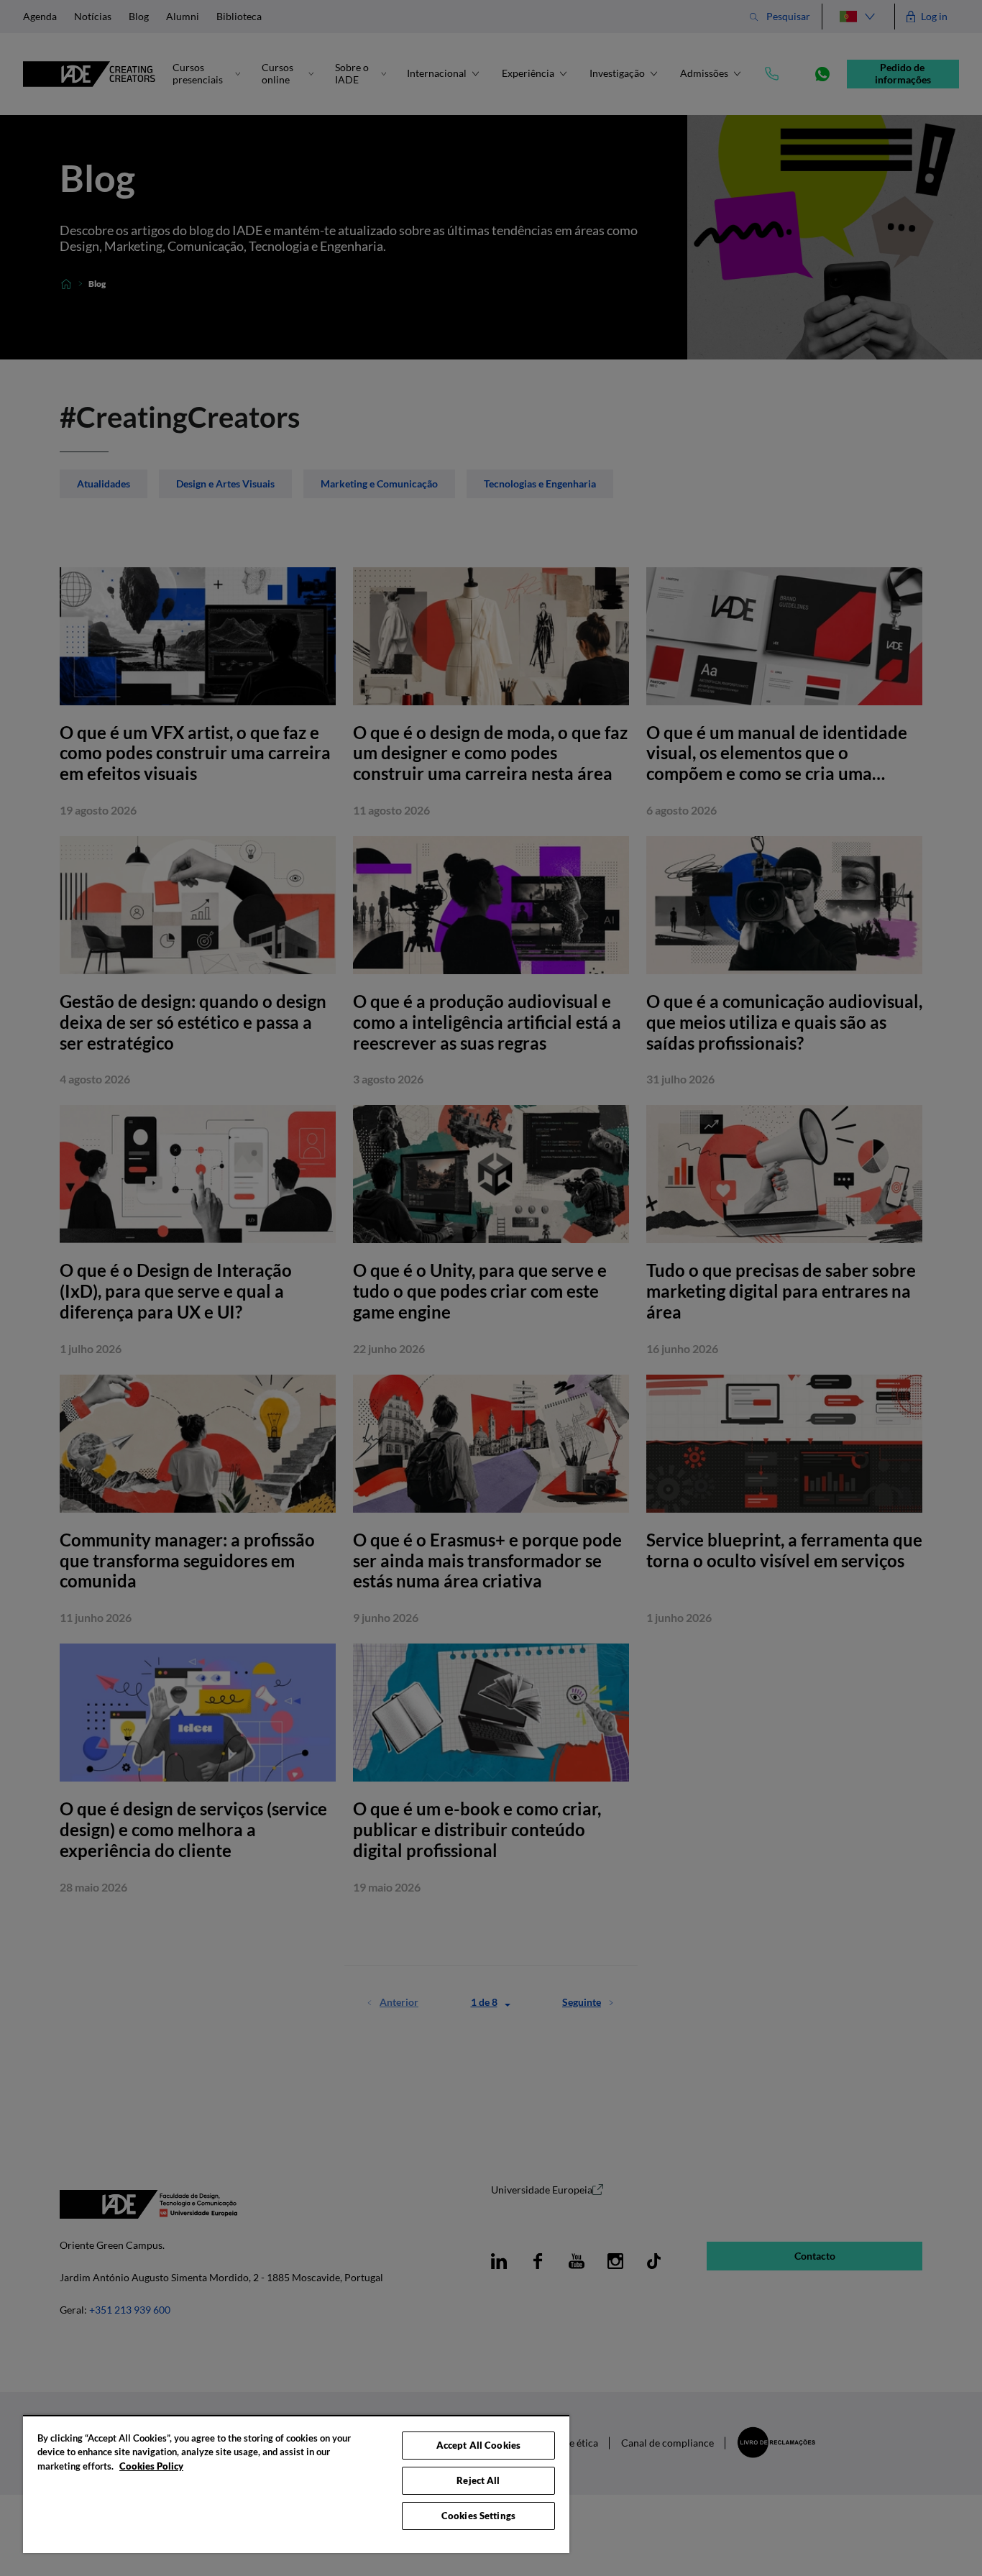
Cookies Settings (478, 2516)
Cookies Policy (151, 2466)
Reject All (478, 2480)
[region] (296, 2484)
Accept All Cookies (478, 2445)
